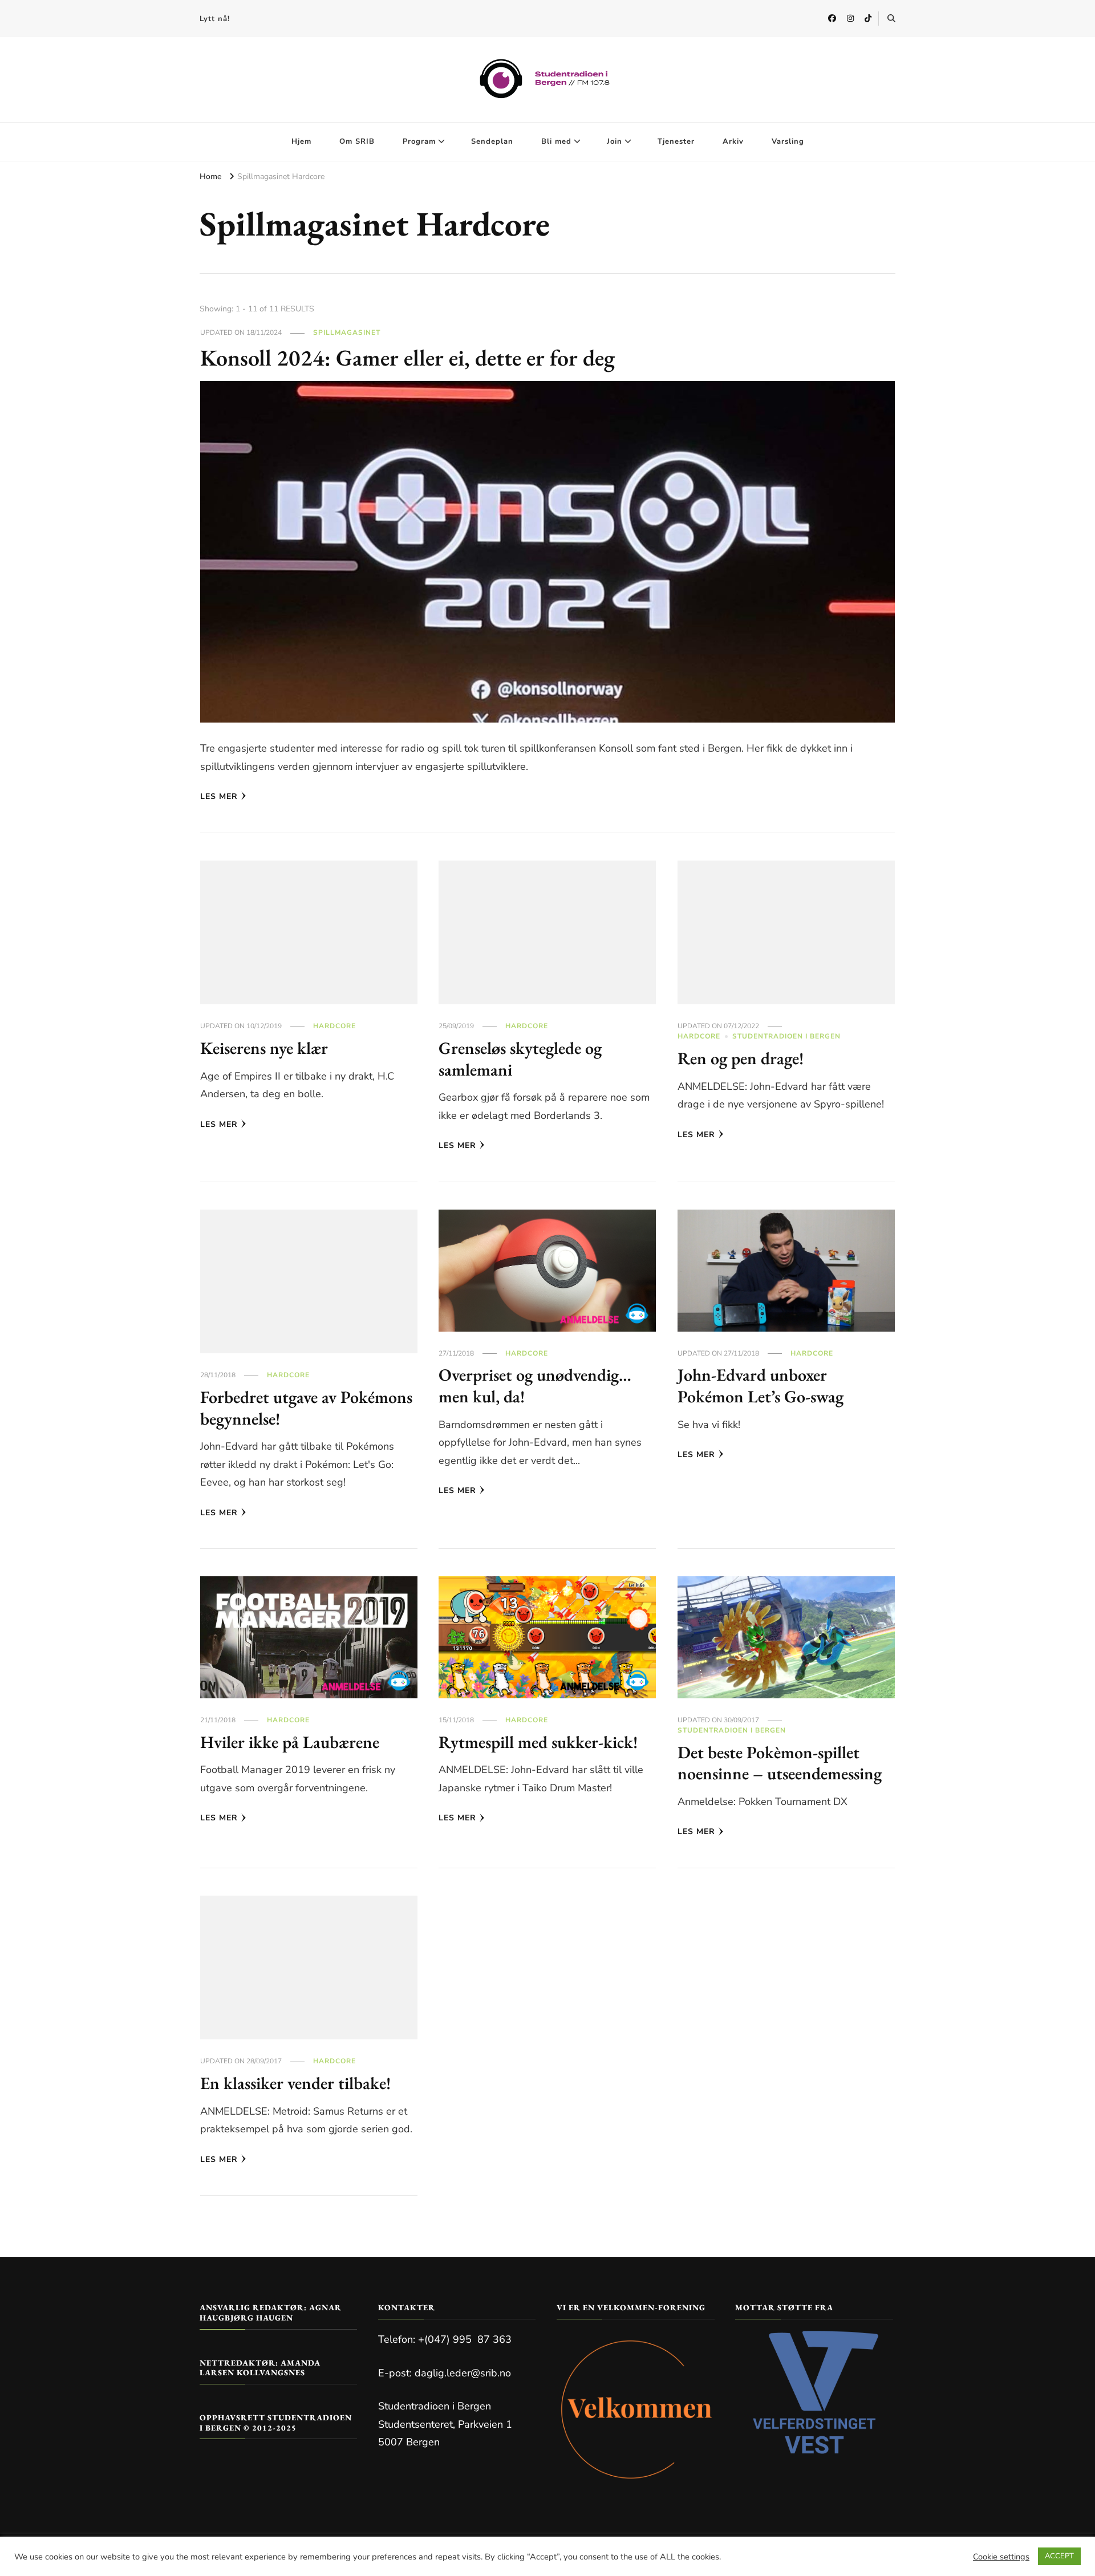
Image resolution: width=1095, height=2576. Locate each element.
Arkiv (733, 141)
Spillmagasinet (347, 332)
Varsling (788, 141)
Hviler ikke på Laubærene (290, 1742)
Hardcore (334, 1026)
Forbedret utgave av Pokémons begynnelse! (306, 1408)
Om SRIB (357, 141)
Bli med (556, 141)
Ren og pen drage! (741, 1058)
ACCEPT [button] (1059, 2556)
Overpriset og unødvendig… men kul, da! (535, 1386)
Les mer (219, 796)
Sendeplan (492, 141)
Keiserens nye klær (264, 1048)
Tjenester (676, 141)
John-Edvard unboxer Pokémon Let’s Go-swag (761, 1386)
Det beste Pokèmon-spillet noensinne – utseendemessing (780, 1763)
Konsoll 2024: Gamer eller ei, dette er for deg (407, 358)
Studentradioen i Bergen (786, 1036)
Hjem (301, 141)
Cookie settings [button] (1001, 2557)
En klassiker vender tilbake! (295, 2083)
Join (615, 141)
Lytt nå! (215, 19)
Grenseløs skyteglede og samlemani (520, 1059)
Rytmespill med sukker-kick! (538, 1742)
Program (419, 141)
